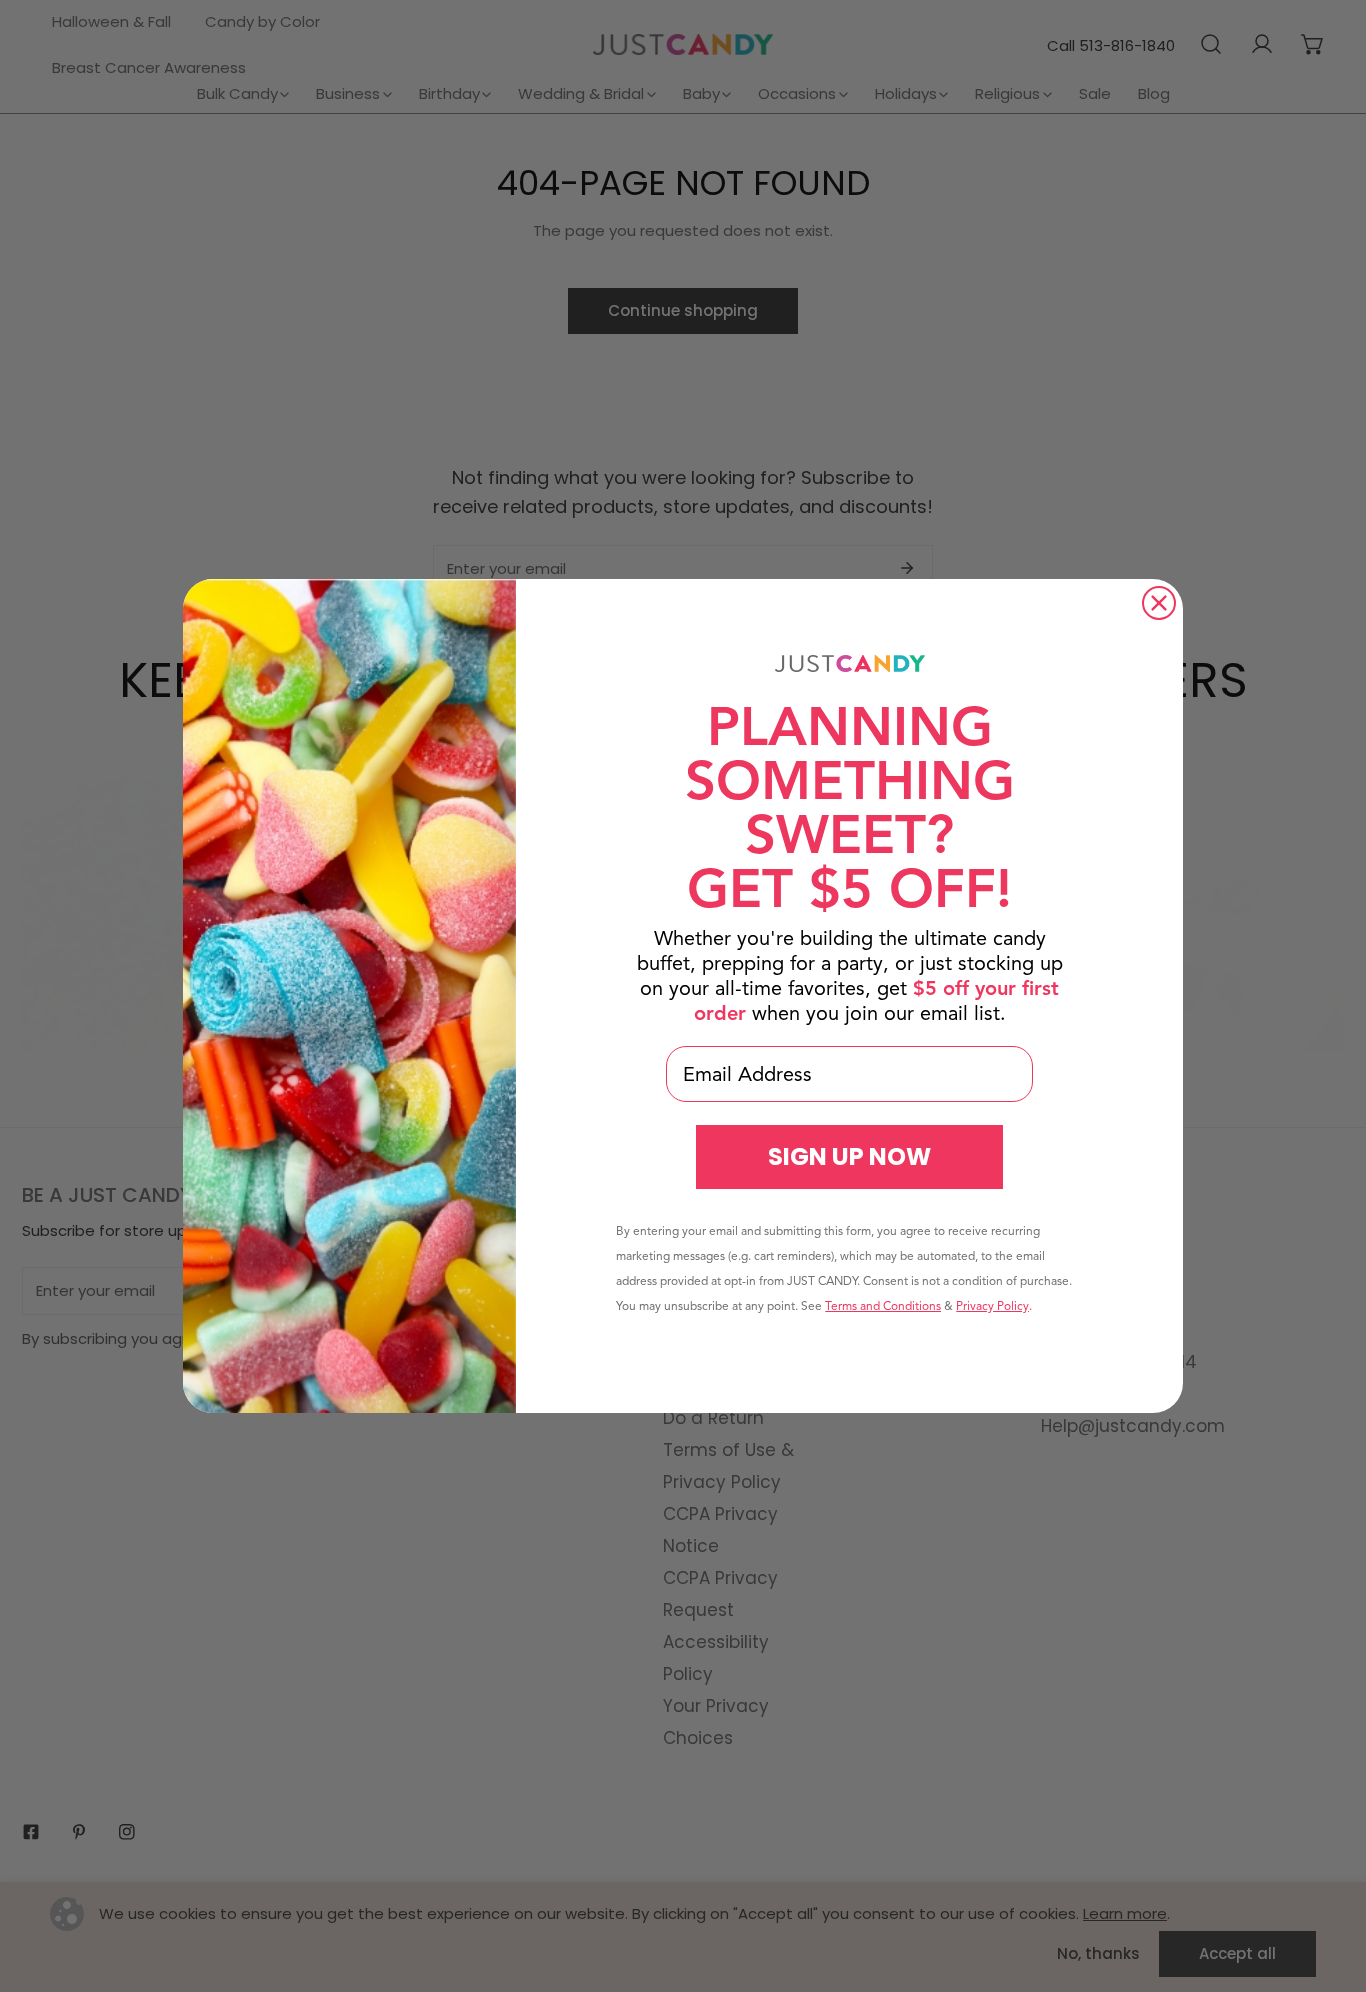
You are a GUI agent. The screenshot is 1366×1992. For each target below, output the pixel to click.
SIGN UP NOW (849, 1156)
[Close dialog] (1159, 603)
